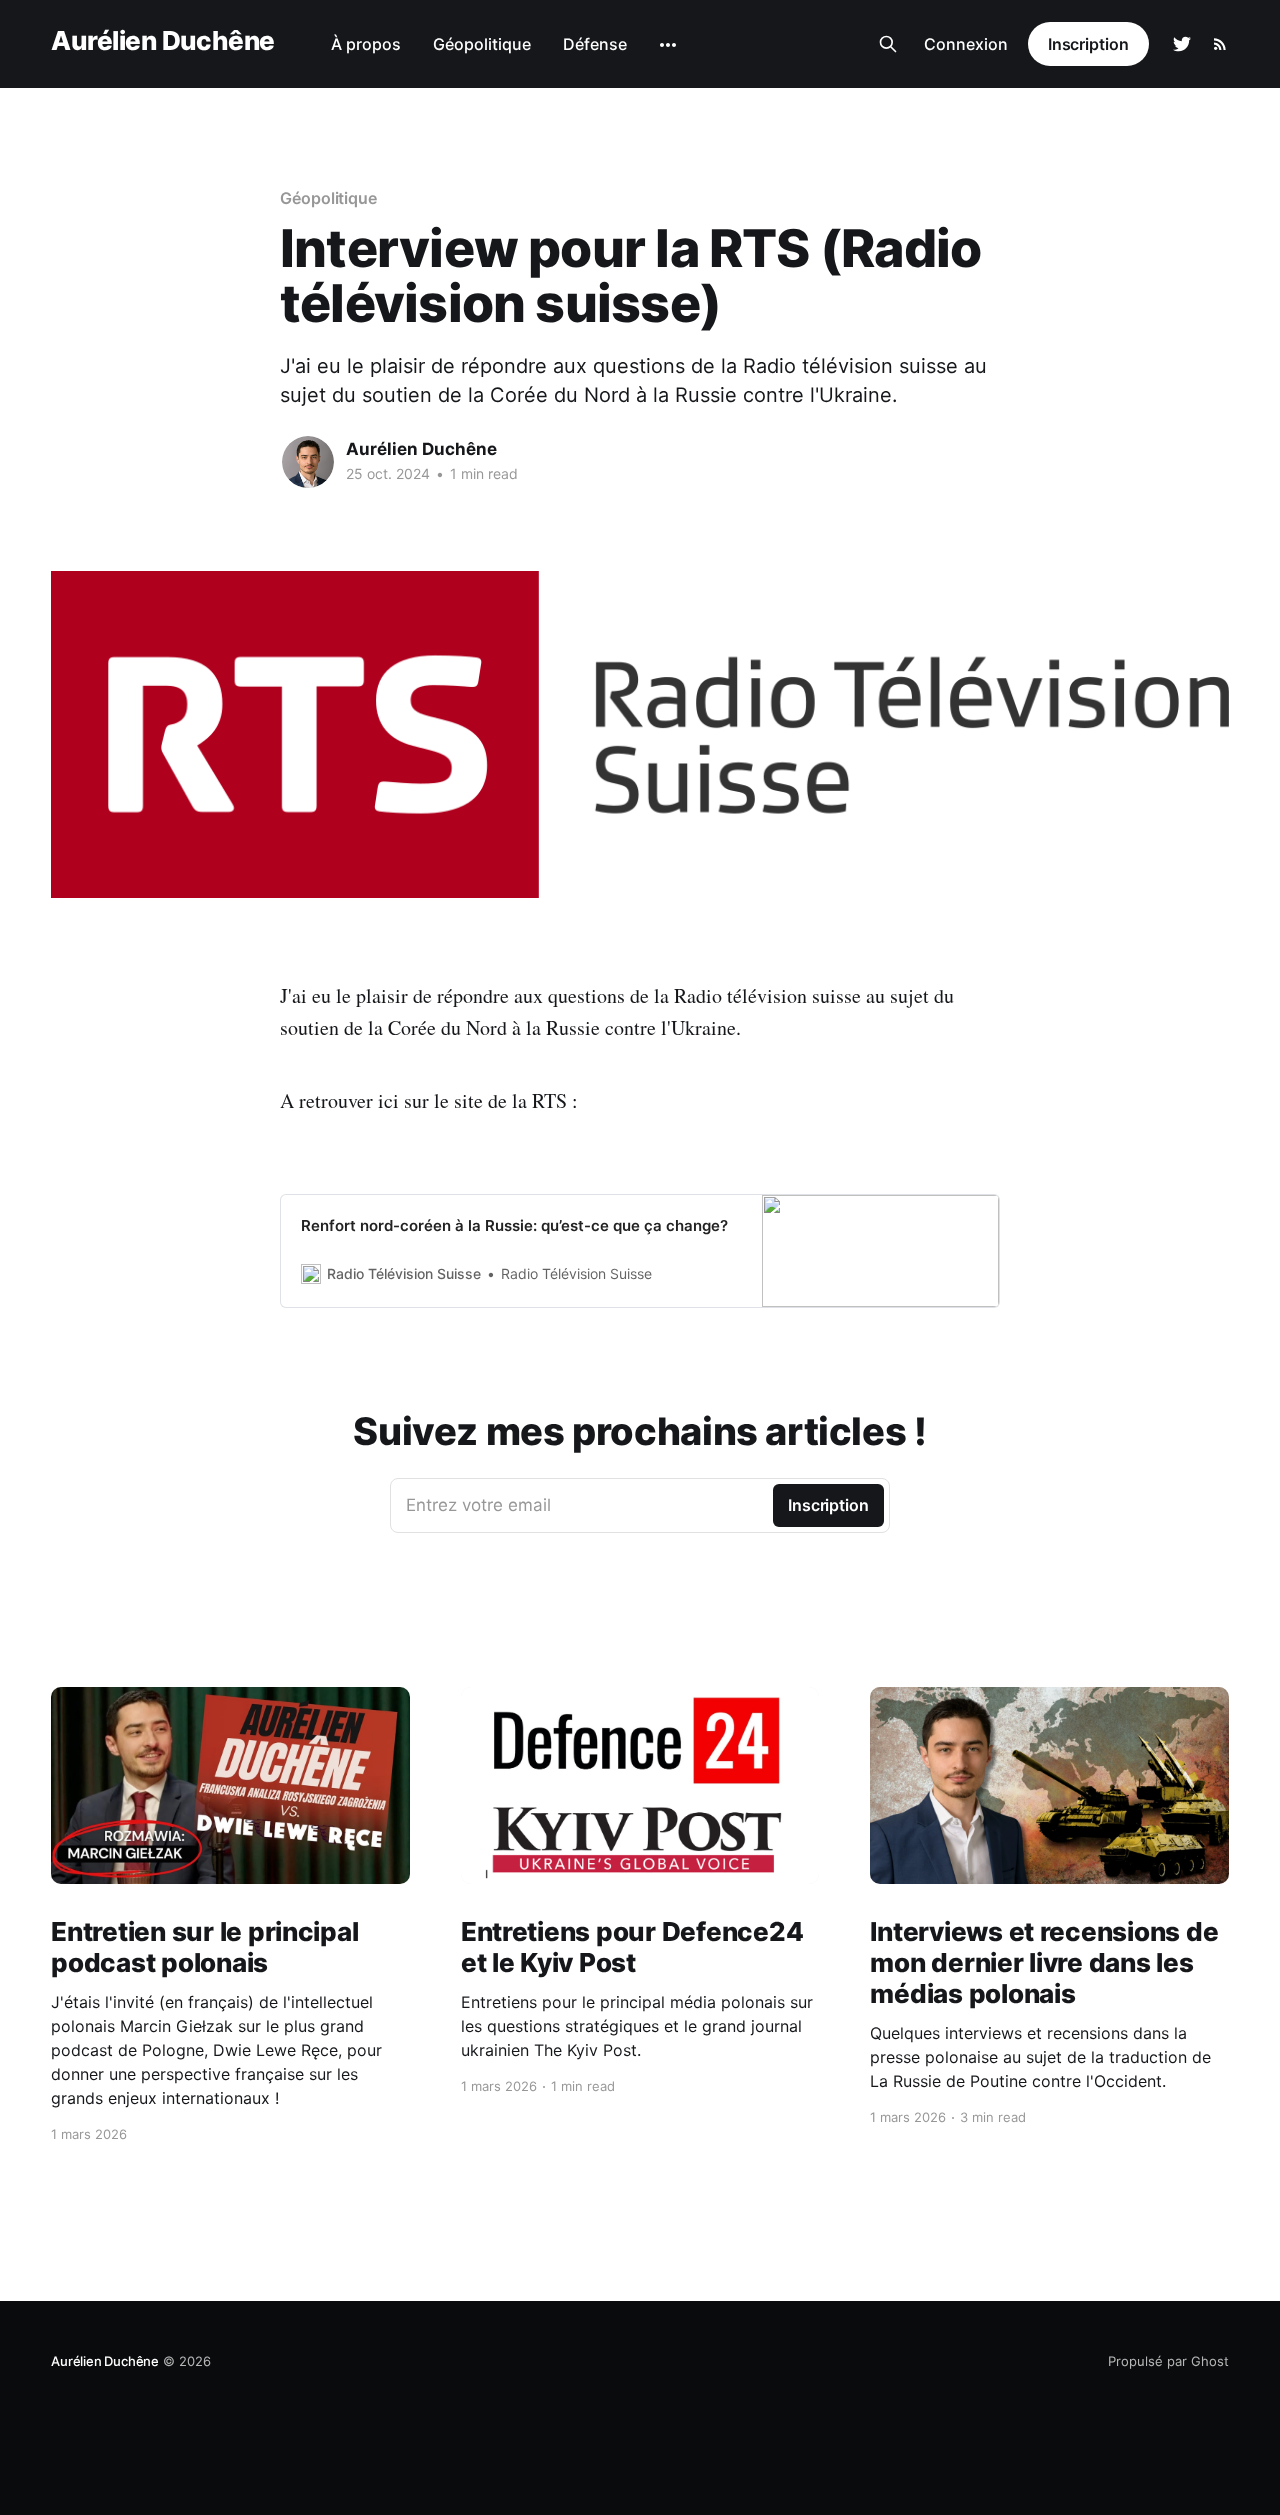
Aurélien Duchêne (163, 41)
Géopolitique (482, 44)
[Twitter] (1182, 44)
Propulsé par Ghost (1168, 2361)
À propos (366, 44)
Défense (595, 44)
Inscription (1088, 44)
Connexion (966, 44)
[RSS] (1220, 44)
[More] (668, 45)
